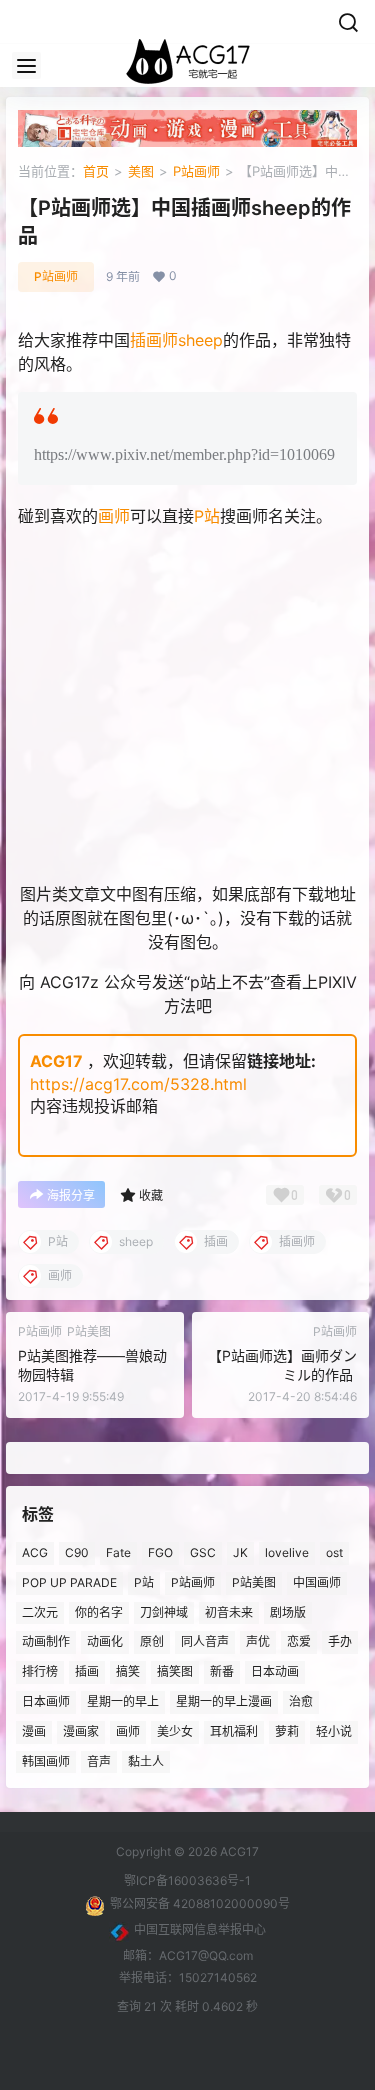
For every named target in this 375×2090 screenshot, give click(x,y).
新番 (222, 1671)
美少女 (175, 1730)
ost (334, 1552)
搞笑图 (175, 1671)
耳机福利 (234, 1730)
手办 (340, 1641)
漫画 (34, 1730)
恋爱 (299, 1641)
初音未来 (229, 1611)
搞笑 (128, 1671)
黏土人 (146, 1760)
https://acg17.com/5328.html (138, 1084)
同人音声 (205, 1641)
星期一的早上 (123, 1701)
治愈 (301, 1701)
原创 (152, 1641)
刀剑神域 (164, 1611)
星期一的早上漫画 (224, 1701)
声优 (258, 1641)
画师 (114, 516)
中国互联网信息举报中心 (200, 1929)
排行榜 (40, 1671)
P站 (207, 516)
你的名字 (99, 1611)
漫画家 (81, 1730)
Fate (118, 1552)
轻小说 (334, 1730)
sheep (200, 340)
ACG (35, 1552)
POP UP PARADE (69, 1581)
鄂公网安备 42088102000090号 (200, 1903)
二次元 (40, 1611)
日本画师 (46, 1701)
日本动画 (275, 1671)
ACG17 (56, 1061)
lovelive (287, 1552)
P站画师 (196, 171)
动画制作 (46, 1641)
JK (240, 1552)
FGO (160, 1552)
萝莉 (287, 1730)
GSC (203, 1552)
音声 (99, 1760)
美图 (141, 171)
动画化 (105, 1641)
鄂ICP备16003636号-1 (187, 1880)
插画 (87, 1671)
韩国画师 (46, 1760)
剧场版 (288, 1611)
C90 (77, 1552)
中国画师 (317, 1581)
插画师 (154, 340)
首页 (96, 171)
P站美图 (254, 1581)
